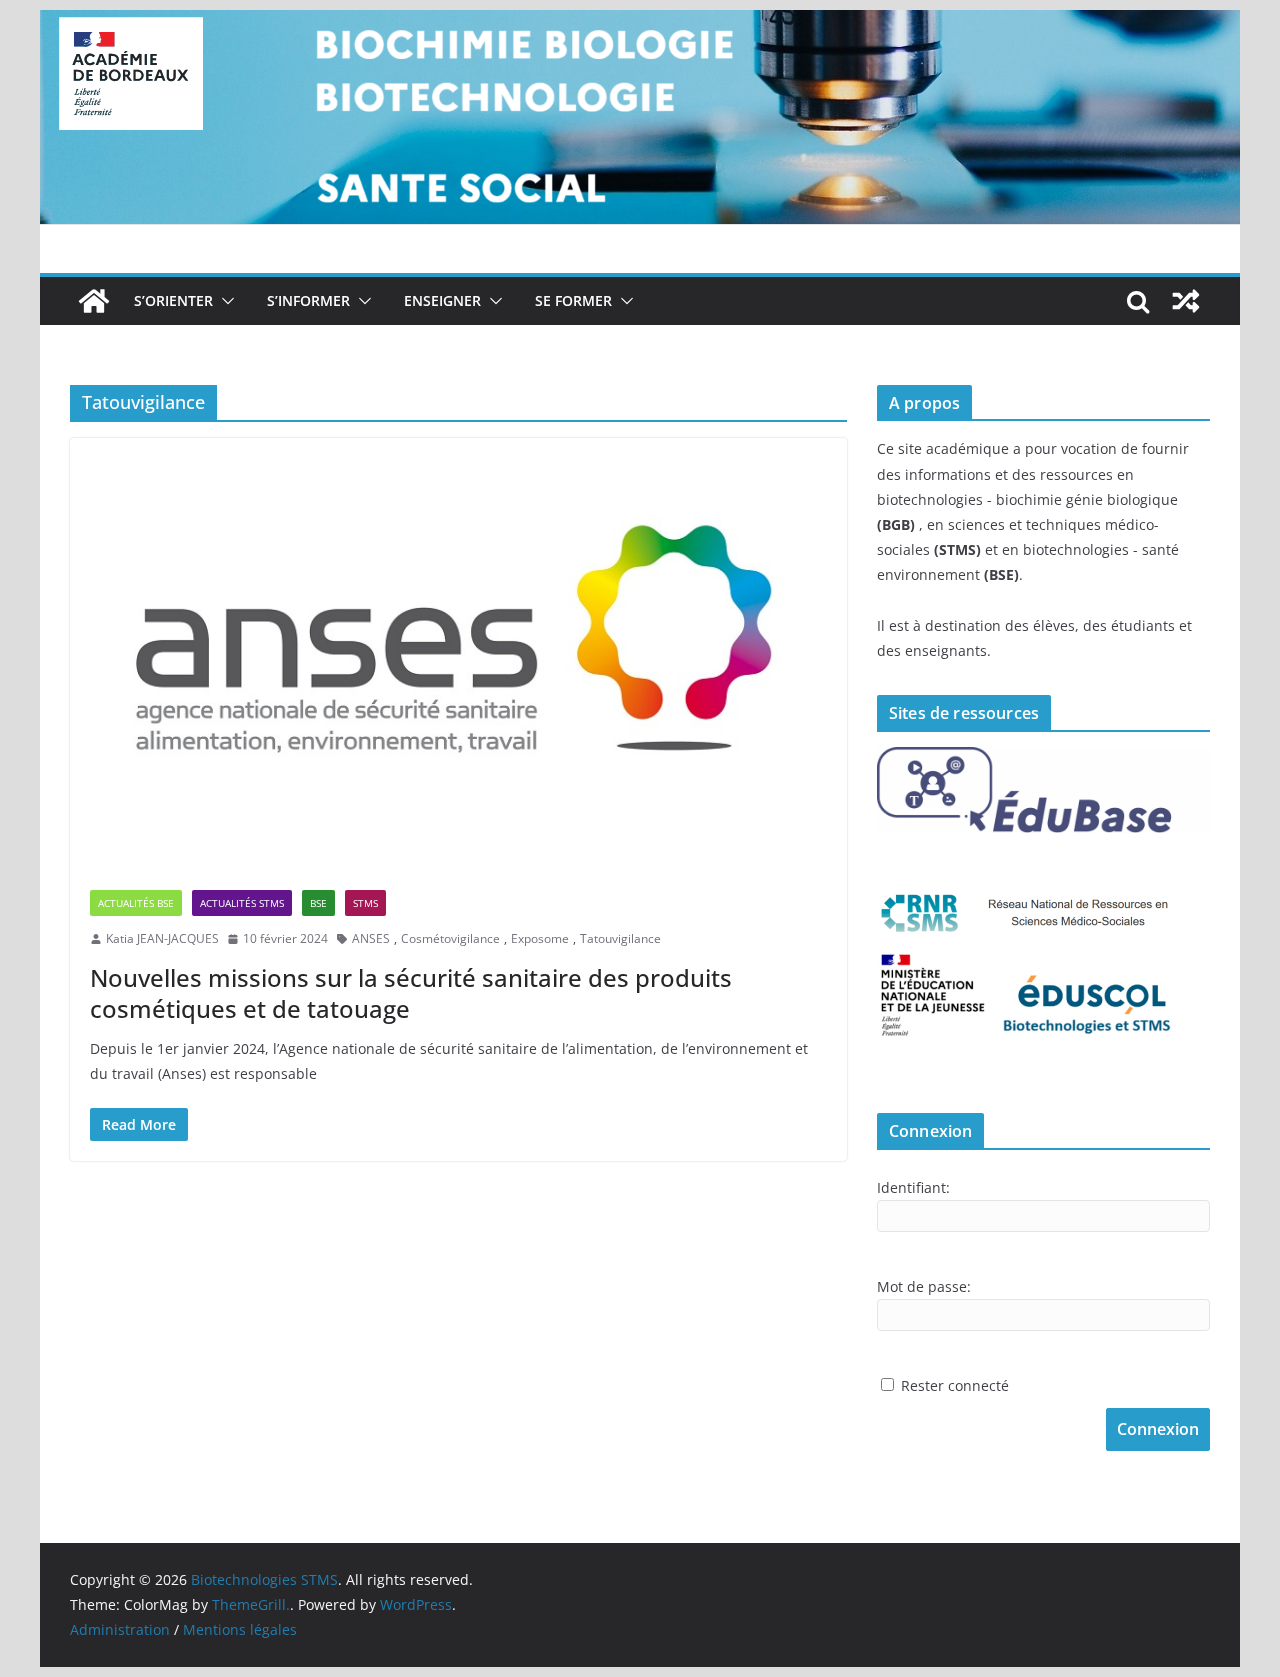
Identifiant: (913, 1187)
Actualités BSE (136, 903)
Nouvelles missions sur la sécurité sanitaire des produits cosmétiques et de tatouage (411, 993)
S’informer (308, 300)
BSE (318, 903)
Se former (573, 300)
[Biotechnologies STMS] (94, 301)
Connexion (1158, 1429)
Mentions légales (240, 1629)
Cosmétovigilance (450, 938)
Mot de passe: (924, 1286)
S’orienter (173, 300)
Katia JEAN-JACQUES (162, 938)
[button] (224, 301)
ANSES (371, 938)
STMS (365, 903)
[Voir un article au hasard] (1186, 301)
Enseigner (442, 300)
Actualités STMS (242, 903)
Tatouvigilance (620, 938)
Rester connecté (955, 1385)
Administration (120, 1629)
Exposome (540, 938)
